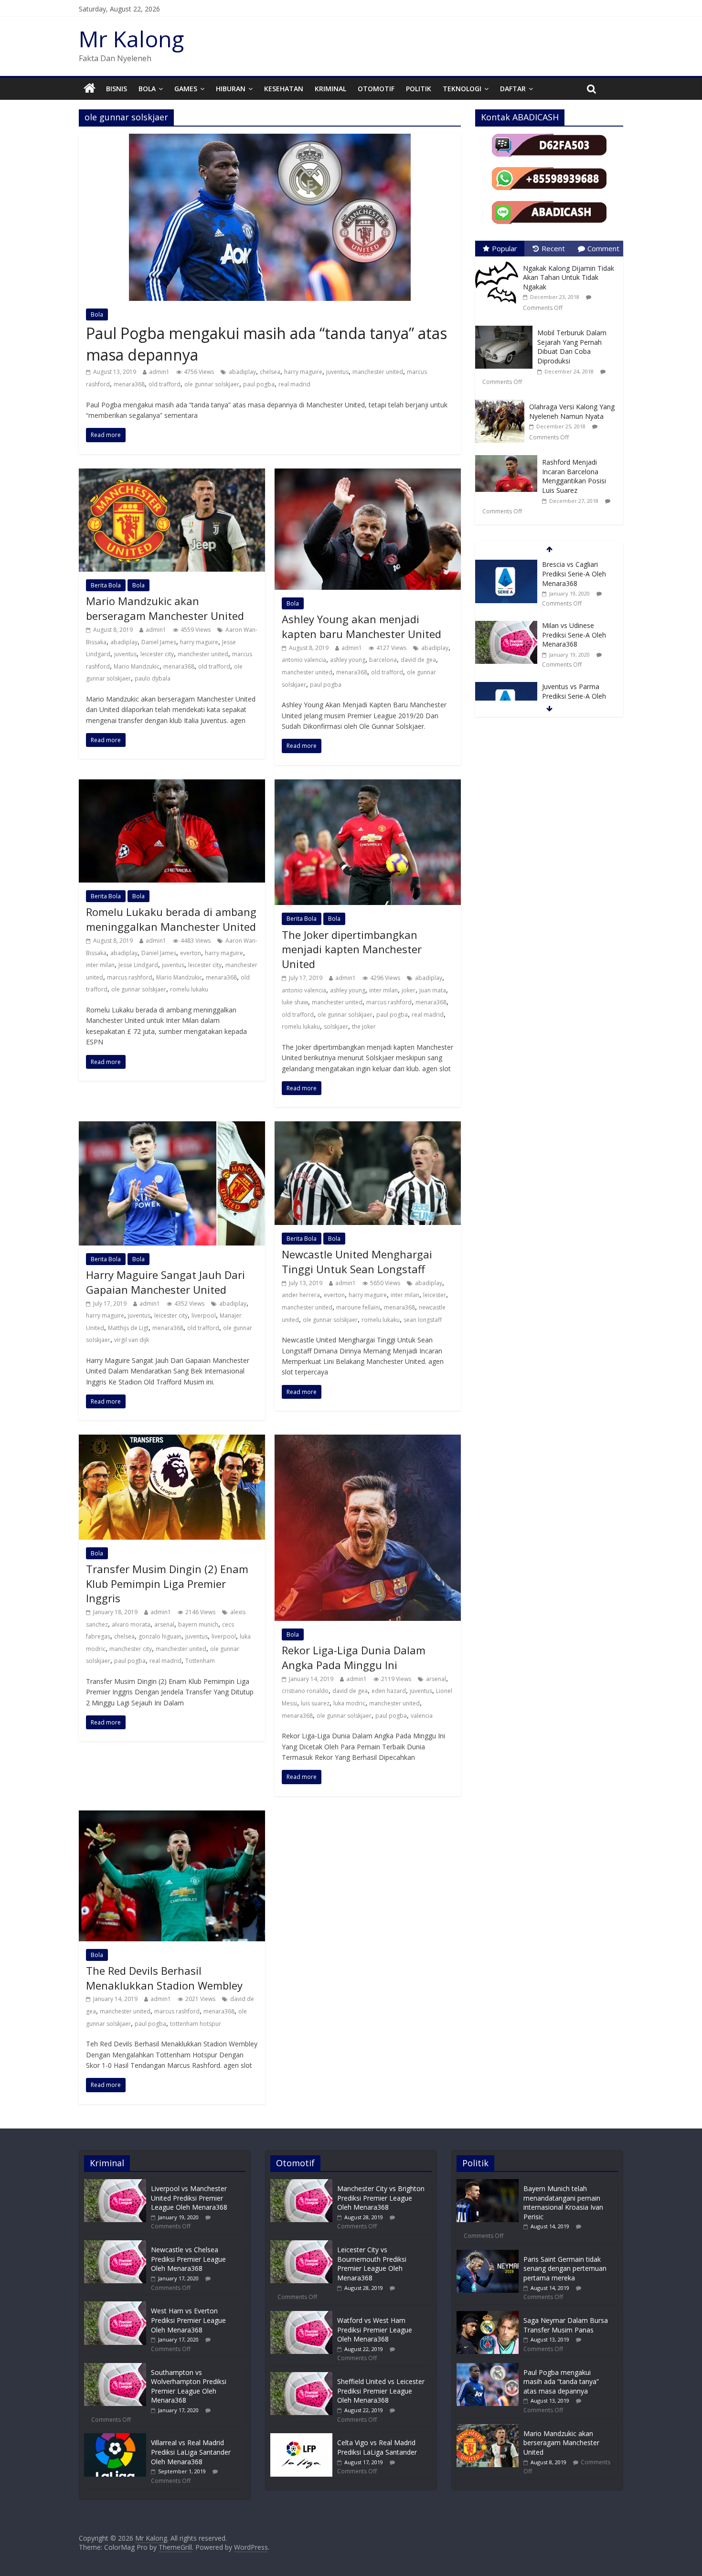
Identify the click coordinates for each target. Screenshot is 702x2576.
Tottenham (200, 1661)
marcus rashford (130, 977)
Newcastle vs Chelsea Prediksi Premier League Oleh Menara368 (188, 2259)
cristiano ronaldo (305, 1691)
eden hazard (389, 1691)
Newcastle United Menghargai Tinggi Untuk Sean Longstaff (357, 1261)
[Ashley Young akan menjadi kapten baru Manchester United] (368, 474)
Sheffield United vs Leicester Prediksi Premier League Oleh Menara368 (381, 2391)
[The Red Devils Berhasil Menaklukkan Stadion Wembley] (172, 1816)
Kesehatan (284, 89)
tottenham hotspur (196, 2024)
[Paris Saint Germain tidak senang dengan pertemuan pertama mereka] (488, 2254)
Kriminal (330, 89)
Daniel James (159, 642)
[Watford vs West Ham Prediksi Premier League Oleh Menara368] (301, 2315)
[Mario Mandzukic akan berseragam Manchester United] (172, 474)
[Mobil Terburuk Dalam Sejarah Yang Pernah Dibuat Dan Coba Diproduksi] (506, 326)
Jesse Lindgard (138, 965)
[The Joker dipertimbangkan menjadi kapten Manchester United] (368, 785)
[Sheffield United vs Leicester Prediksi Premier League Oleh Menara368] (301, 2377)
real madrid (294, 384)
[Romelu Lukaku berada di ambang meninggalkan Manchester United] (172, 785)
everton (191, 953)
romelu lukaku (189, 989)
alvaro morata (131, 1624)
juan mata (433, 990)
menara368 (129, 384)
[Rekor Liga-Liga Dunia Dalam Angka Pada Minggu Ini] (368, 1440)
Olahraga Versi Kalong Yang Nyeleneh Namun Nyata (572, 411)
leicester (435, 1295)
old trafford (165, 384)
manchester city (131, 1649)
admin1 (159, 372)
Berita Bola (106, 585)
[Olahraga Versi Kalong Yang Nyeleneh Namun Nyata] (502, 400)
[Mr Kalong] (90, 89)
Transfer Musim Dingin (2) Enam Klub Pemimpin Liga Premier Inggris (167, 1584)
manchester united (378, 372)
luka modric (349, 1703)
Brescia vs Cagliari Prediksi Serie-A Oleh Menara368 (574, 574)
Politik (419, 89)
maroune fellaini (358, 1307)
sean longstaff (423, 1320)
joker (409, 990)
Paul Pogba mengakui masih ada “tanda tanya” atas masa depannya (561, 2382)
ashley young (348, 660)
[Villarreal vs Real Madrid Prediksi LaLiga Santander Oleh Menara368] (115, 2438)
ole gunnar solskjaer (212, 384)
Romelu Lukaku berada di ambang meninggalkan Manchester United (171, 919)
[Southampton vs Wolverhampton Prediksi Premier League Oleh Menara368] (115, 2368)
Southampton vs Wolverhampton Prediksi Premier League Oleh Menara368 (189, 2386)
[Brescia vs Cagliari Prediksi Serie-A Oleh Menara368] (506, 565)
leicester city (157, 654)
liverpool (204, 1315)
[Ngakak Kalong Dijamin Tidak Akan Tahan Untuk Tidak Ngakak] (499, 261)
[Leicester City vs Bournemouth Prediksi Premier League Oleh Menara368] (301, 2245)
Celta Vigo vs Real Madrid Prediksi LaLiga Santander (377, 2447)
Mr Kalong (131, 39)
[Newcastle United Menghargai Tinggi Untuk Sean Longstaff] (368, 1127)
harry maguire (303, 372)
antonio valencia (304, 660)
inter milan (100, 965)
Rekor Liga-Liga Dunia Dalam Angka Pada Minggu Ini (354, 1657)
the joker (364, 1027)
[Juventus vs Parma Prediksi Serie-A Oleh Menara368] (506, 687)
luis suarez (315, 1703)
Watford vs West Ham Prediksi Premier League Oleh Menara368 (375, 2330)
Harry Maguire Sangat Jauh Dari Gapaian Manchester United (165, 1282)
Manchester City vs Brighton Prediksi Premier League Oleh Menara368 (381, 2198)
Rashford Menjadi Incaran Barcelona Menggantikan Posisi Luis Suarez (574, 476)
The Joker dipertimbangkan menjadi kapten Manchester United (352, 949)
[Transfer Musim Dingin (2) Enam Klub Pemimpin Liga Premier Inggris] (172, 1440)
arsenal (164, 1624)
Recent (553, 248)
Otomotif (376, 89)
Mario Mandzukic (137, 666)
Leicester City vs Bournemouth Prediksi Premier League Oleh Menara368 (372, 2264)
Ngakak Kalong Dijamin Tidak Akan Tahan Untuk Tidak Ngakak (569, 277)
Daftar (513, 89)
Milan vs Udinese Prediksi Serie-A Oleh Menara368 (574, 635)
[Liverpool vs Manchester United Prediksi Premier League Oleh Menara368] (115, 2184)
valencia (422, 1716)
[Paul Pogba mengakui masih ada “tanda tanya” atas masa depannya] (270, 139)
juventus (337, 372)
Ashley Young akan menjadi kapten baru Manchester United (362, 626)
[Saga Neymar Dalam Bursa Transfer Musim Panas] (488, 2315)
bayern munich (198, 1624)
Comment (603, 248)
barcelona (383, 660)
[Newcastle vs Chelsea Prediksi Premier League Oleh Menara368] (115, 2245)
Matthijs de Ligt (128, 1328)
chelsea (270, 372)
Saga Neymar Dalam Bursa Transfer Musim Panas (566, 2325)
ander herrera (301, 1295)
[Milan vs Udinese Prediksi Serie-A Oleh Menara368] (506, 626)
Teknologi (462, 89)
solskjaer (336, 1027)
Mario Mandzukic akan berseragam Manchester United (165, 608)
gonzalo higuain (160, 1636)
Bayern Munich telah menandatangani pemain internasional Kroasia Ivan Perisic (563, 2203)
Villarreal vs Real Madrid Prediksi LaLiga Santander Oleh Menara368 (191, 2452)
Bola (147, 89)
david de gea (418, 660)
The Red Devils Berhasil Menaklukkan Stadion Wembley (164, 1978)
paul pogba (259, 384)
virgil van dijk (132, 1340)
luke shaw (295, 1002)
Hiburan (231, 89)
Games (186, 89)
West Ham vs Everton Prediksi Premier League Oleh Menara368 (188, 2320)
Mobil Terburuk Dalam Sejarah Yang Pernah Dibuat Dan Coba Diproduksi (572, 347)
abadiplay (242, 372)
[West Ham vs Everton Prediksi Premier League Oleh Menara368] (115, 2306)
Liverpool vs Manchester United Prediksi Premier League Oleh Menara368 (189, 2198)
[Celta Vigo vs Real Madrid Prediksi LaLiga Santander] (301, 2438)
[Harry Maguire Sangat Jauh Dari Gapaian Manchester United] (172, 1127)
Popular (505, 248)
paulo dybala (153, 678)
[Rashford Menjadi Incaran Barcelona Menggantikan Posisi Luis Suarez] (509, 455)
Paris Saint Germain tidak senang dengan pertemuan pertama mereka (565, 2268)
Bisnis (117, 89)
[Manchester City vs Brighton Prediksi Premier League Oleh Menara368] (301, 2184)
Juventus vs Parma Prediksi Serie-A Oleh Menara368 (574, 696)
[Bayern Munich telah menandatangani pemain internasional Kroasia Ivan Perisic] (488, 2184)
